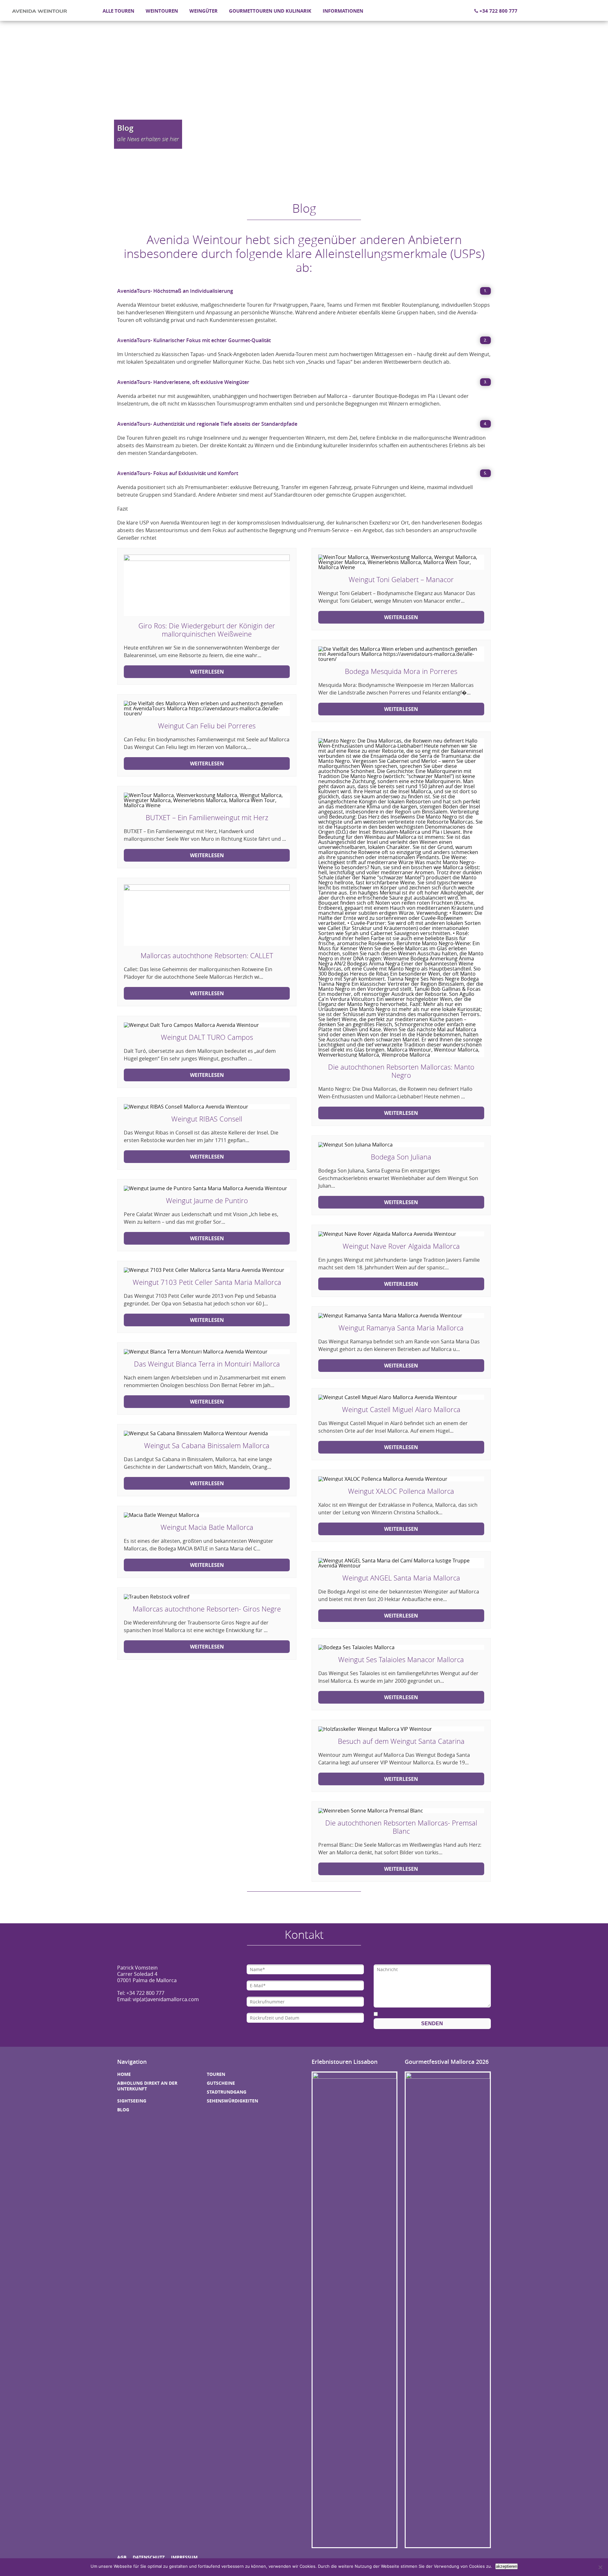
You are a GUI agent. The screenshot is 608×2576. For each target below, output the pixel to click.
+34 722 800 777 (498, 11)
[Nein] (600, 2567)
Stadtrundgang (227, 2092)
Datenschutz (149, 2557)
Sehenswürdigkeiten (232, 2101)
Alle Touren (118, 11)
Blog (123, 2110)
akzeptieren (507, 2566)
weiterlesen (207, 672)
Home (124, 2074)
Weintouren (162, 11)
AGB (122, 2557)
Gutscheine (221, 2083)
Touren (216, 2074)
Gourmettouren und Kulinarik (270, 11)
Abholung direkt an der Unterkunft (147, 2086)
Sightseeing (132, 2101)
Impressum (184, 2557)
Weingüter (203, 11)
